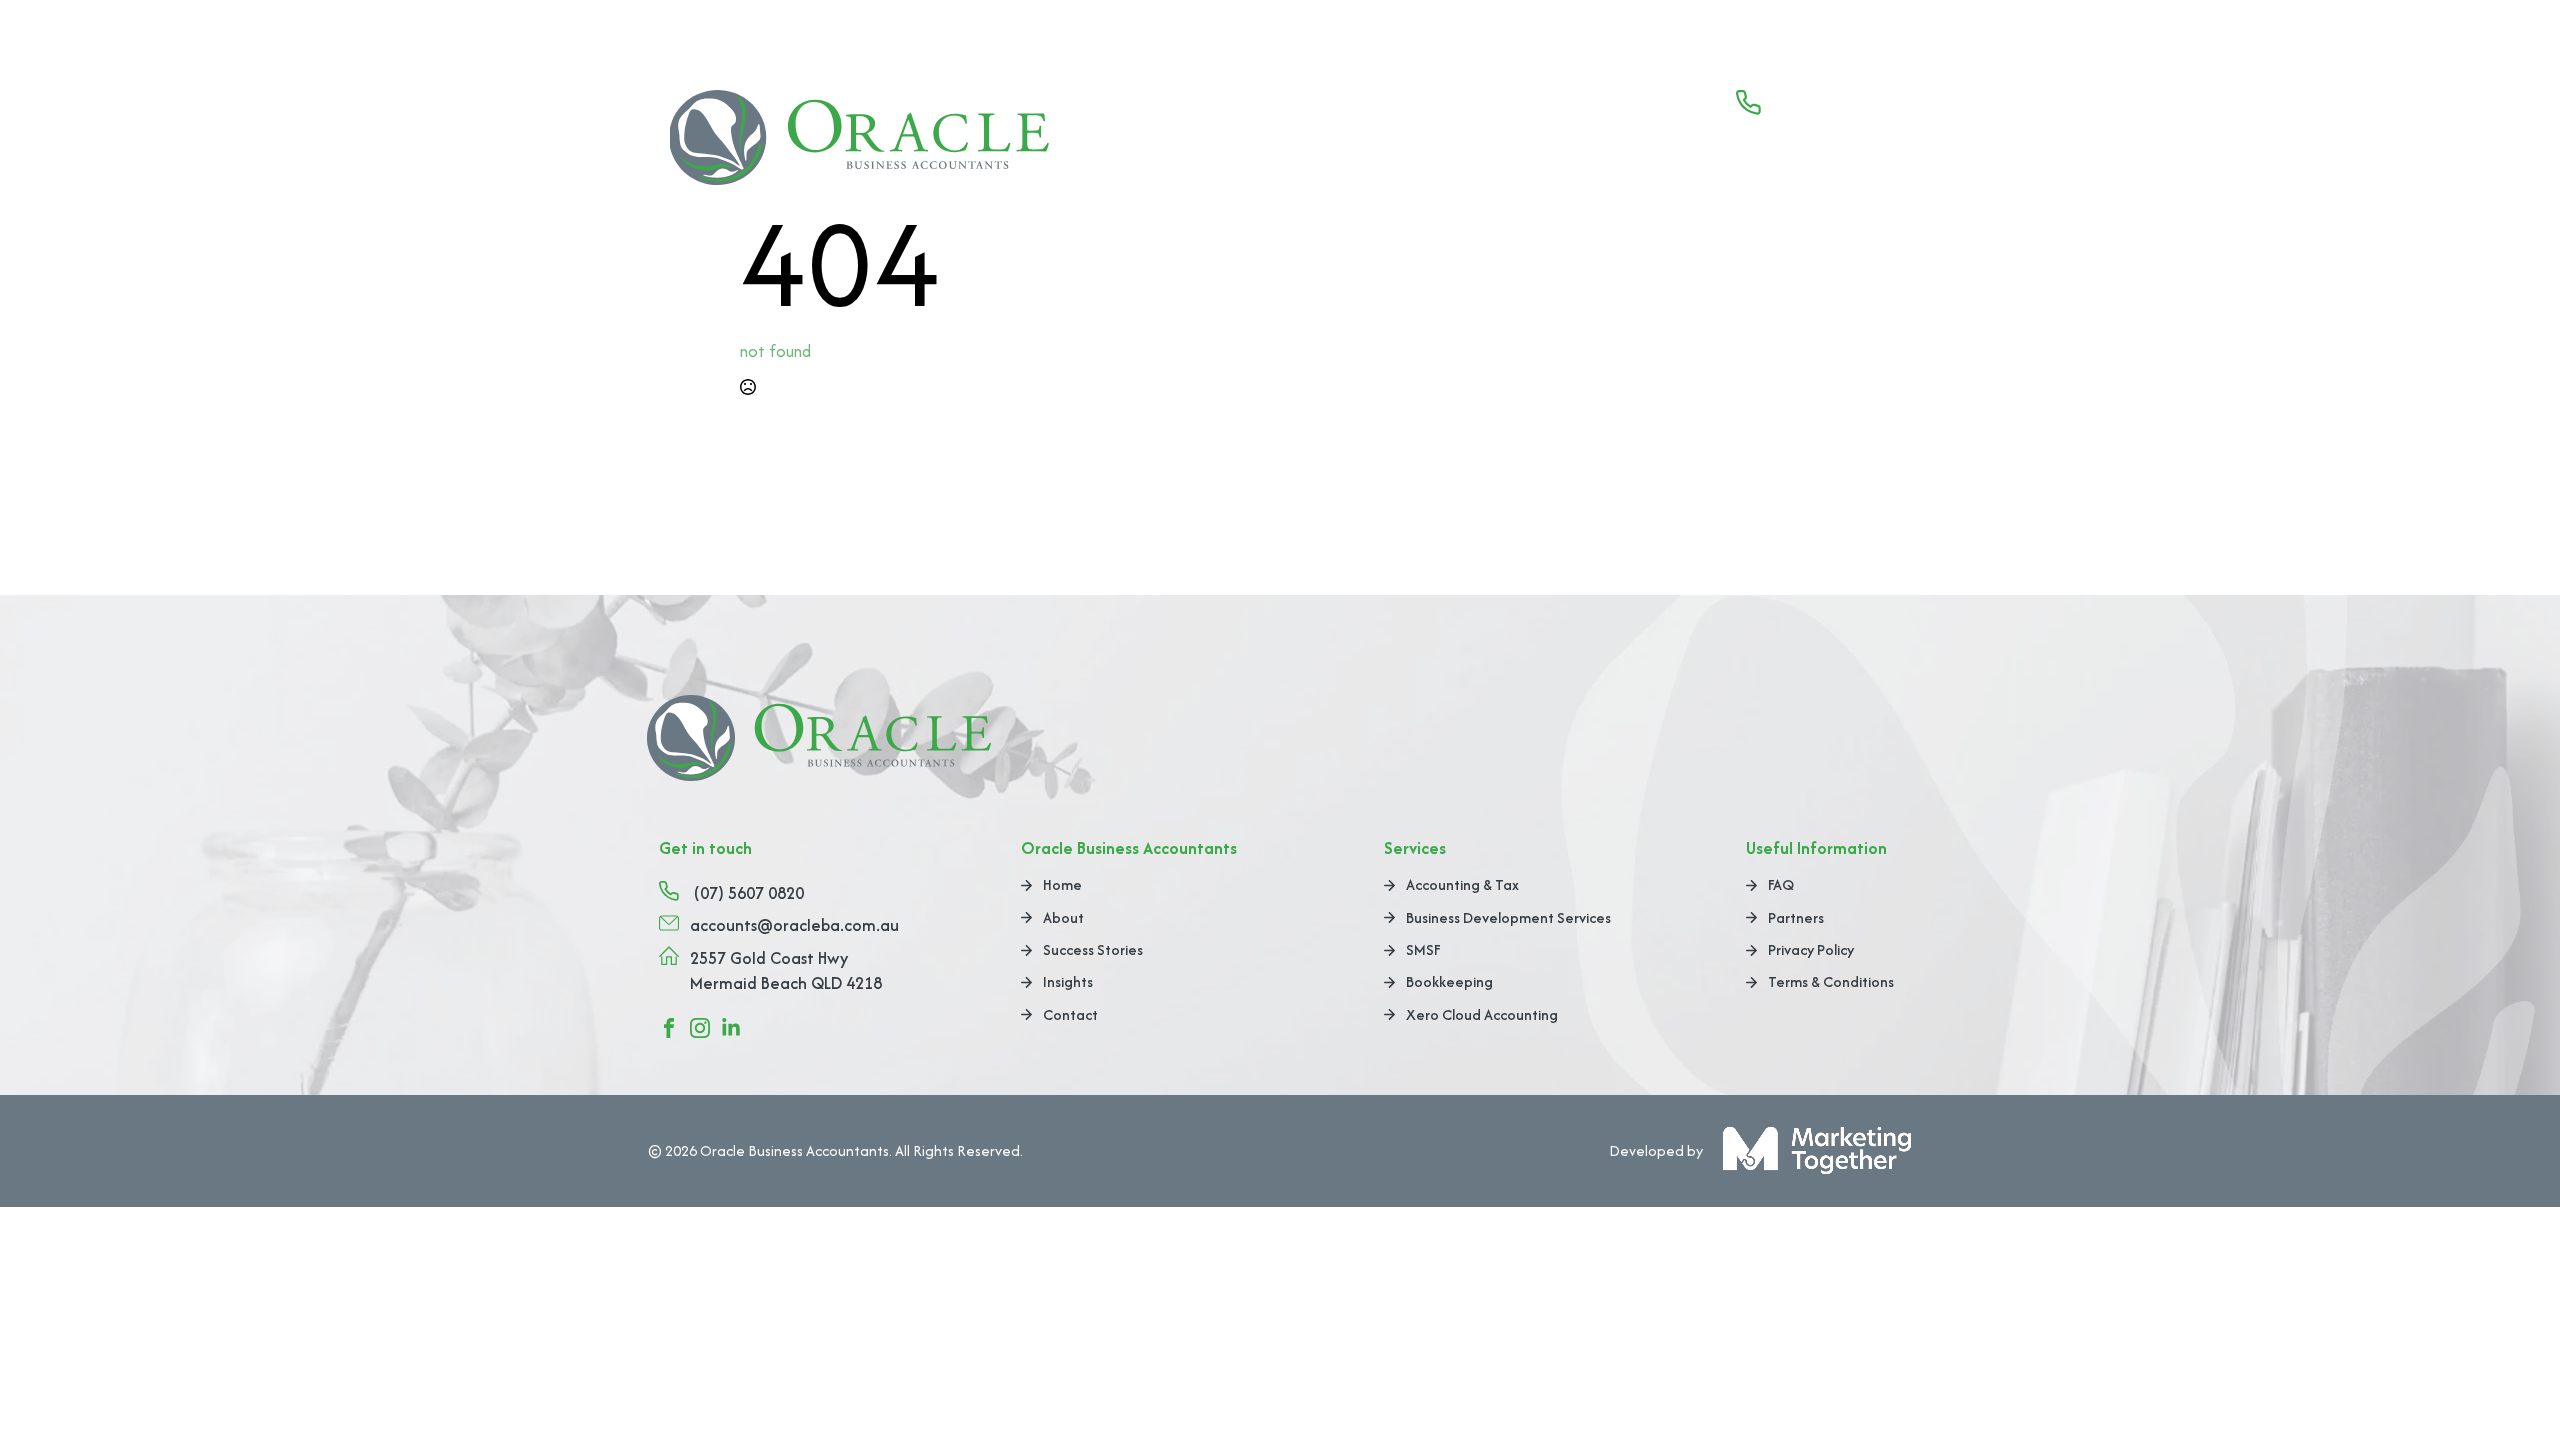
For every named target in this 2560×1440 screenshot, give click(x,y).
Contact (1840, 144)
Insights (1744, 144)
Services (1484, 144)
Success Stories (1624, 144)
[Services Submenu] (1532, 144)
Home (1309, 144)
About (1393, 144)
